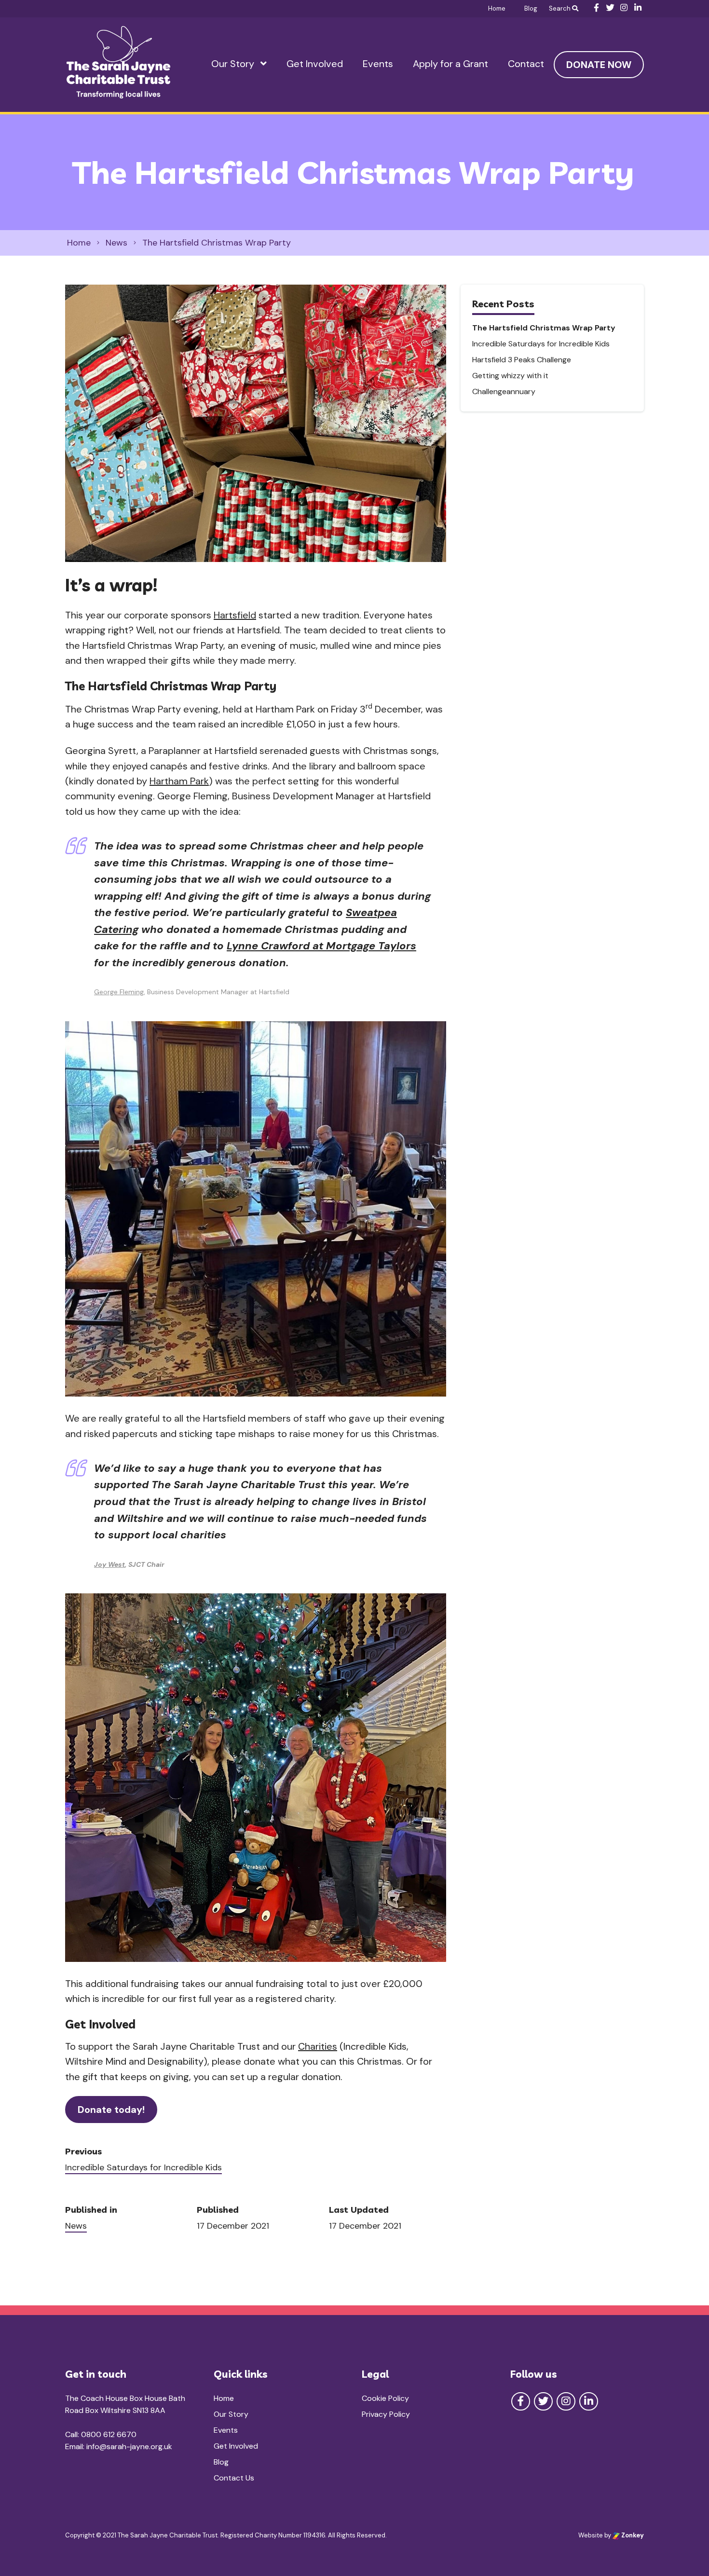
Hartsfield (235, 615)
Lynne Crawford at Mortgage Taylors (321, 946)
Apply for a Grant (450, 64)
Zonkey (632, 2535)
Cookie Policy (385, 2398)
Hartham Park (179, 781)
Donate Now (599, 65)
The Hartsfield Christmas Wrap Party (544, 328)
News (76, 2226)
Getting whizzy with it (510, 376)
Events (378, 64)
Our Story (233, 64)
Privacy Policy (386, 2414)
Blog (531, 8)
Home (497, 8)
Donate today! (111, 2110)
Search (560, 8)
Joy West (109, 1564)
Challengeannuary (504, 391)
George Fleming (119, 992)
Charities (318, 2046)
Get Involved (315, 64)
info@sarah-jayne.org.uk (129, 2446)
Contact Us (234, 2478)
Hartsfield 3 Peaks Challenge (522, 360)
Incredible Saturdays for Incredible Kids (143, 2167)
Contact (526, 64)
